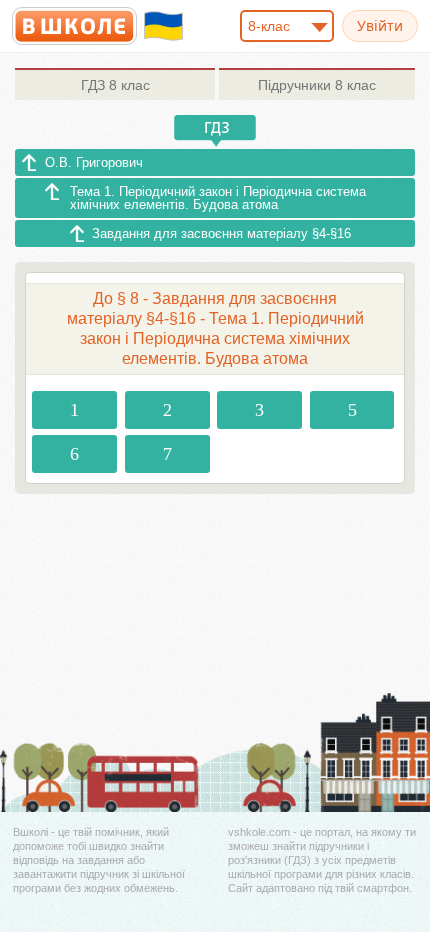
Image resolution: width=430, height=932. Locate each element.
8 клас (115, 85)
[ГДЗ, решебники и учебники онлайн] (74, 26)
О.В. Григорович (94, 162)
